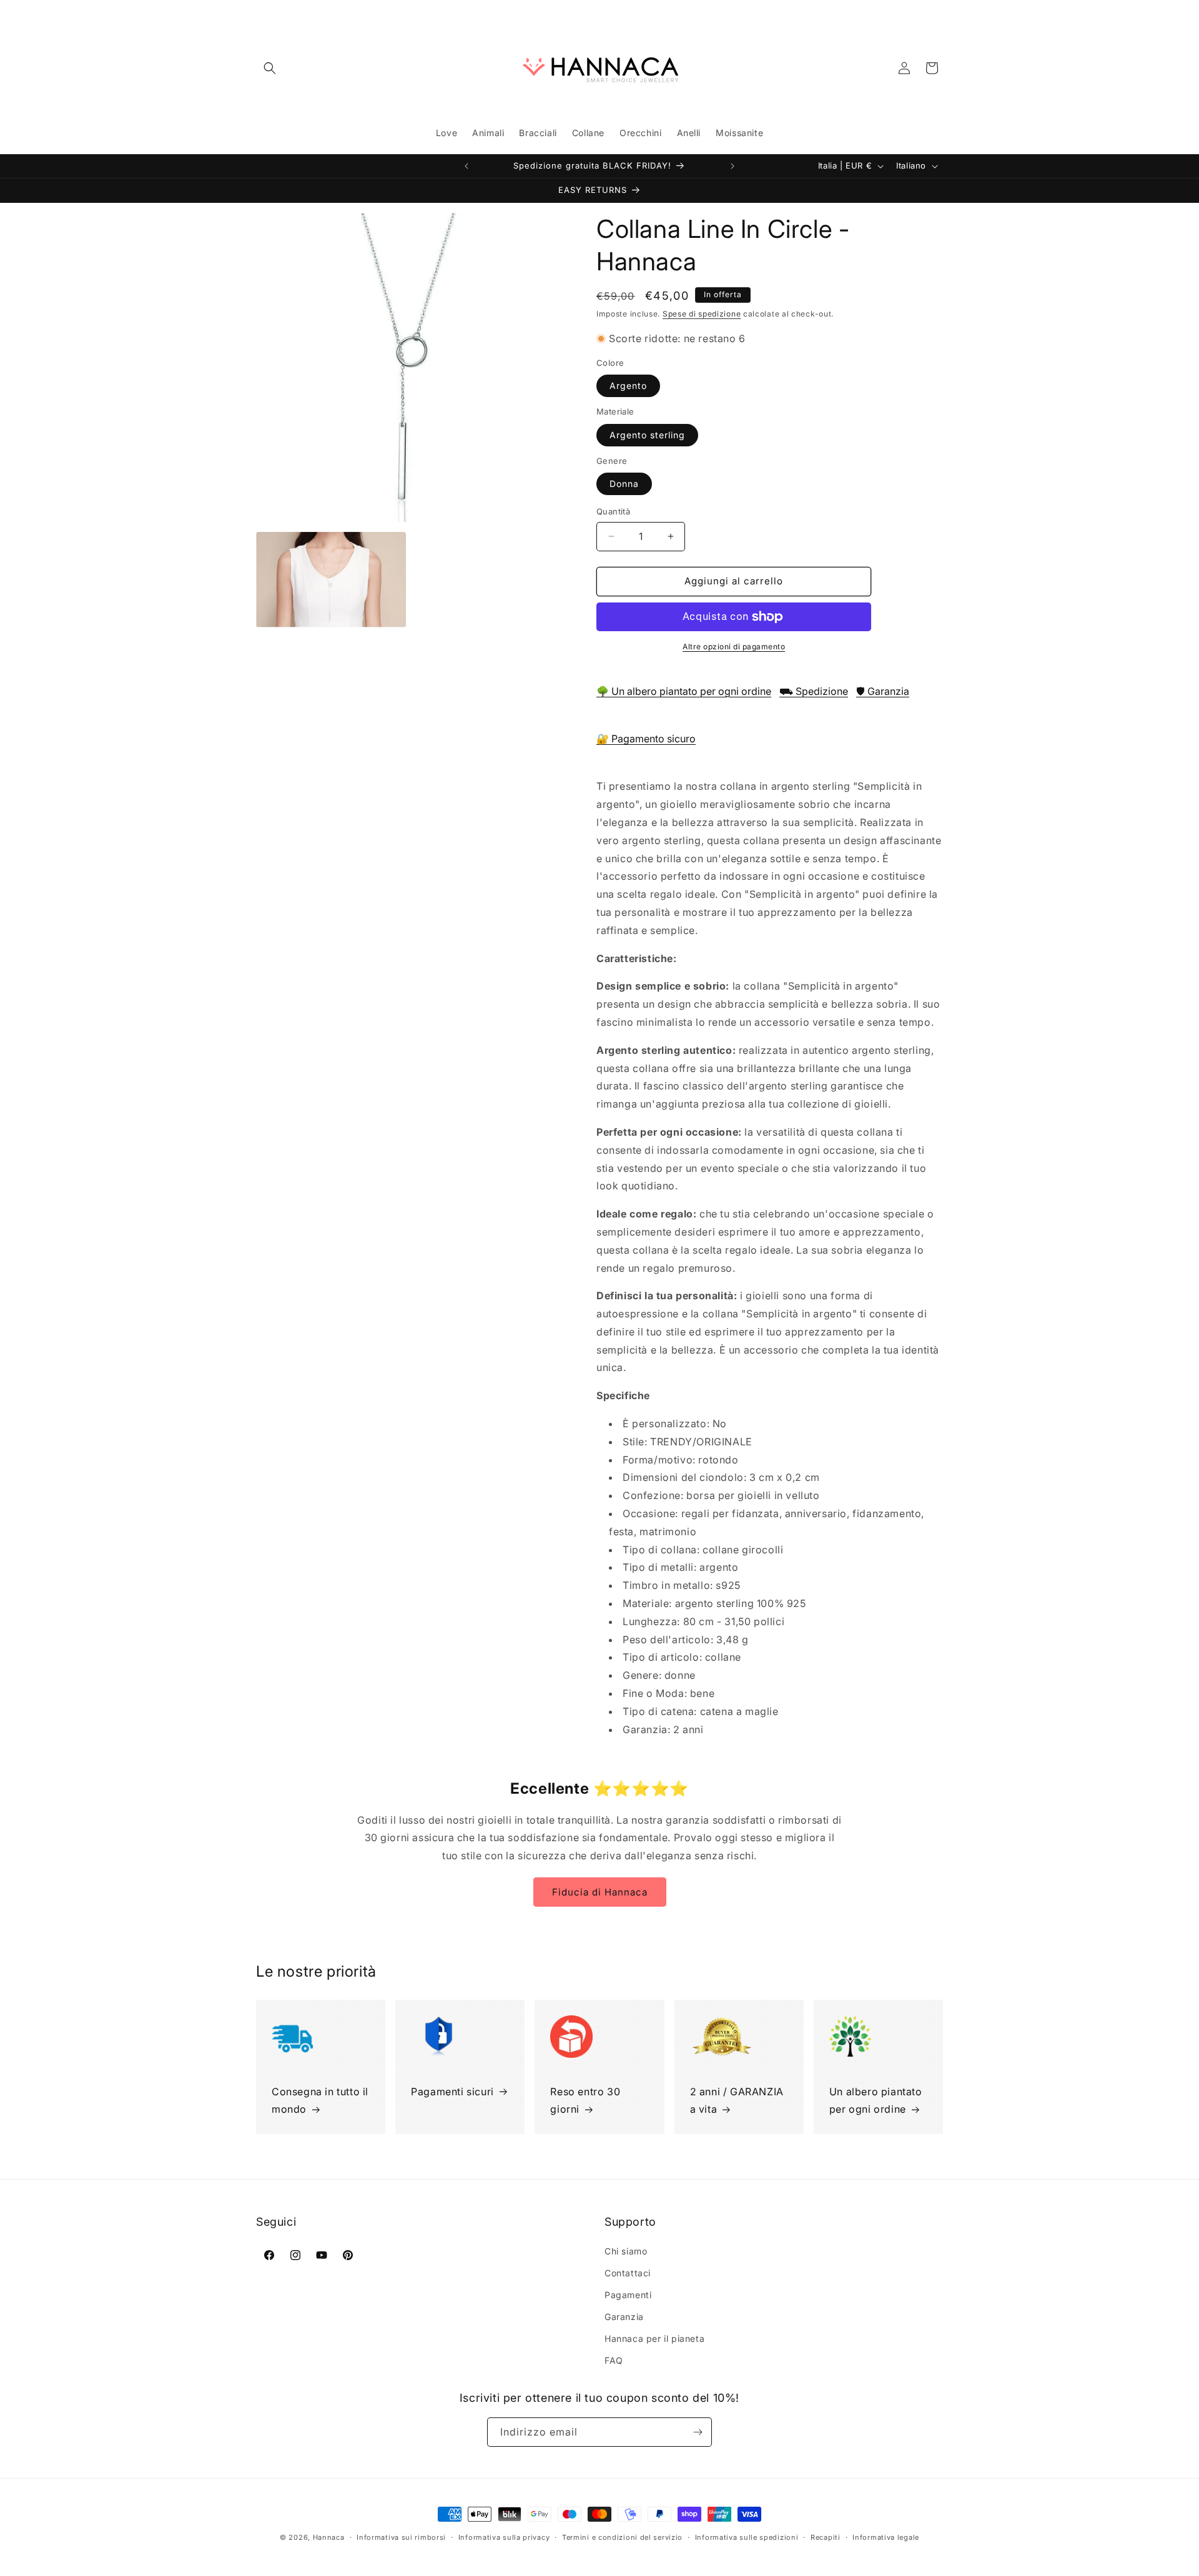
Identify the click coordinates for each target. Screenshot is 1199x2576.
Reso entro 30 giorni (585, 2101)
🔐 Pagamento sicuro (646, 739)
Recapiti (826, 2537)
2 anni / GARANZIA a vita (737, 2101)
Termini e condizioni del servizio (622, 2537)
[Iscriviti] (698, 2432)
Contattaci (628, 2273)
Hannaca (329, 2537)
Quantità (613, 511)
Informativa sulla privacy (504, 2537)
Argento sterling (647, 435)
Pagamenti (628, 2295)
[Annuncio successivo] (733, 166)
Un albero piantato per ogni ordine (876, 2101)
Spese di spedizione (702, 314)
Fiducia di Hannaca (600, 1892)
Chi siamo (626, 2251)
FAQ (614, 2360)
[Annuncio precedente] (466, 166)
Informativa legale (886, 2537)
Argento (628, 386)
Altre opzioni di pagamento (734, 646)
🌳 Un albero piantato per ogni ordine (684, 691)
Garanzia (624, 2317)
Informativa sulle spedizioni (747, 2537)
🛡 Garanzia (883, 691)
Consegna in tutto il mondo (320, 2101)
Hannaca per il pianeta (654, 2338)
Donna (624, 484)
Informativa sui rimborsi (401, 2537)
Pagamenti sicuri (452, 2092)
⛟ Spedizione (814, 691)
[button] (270, 68)
